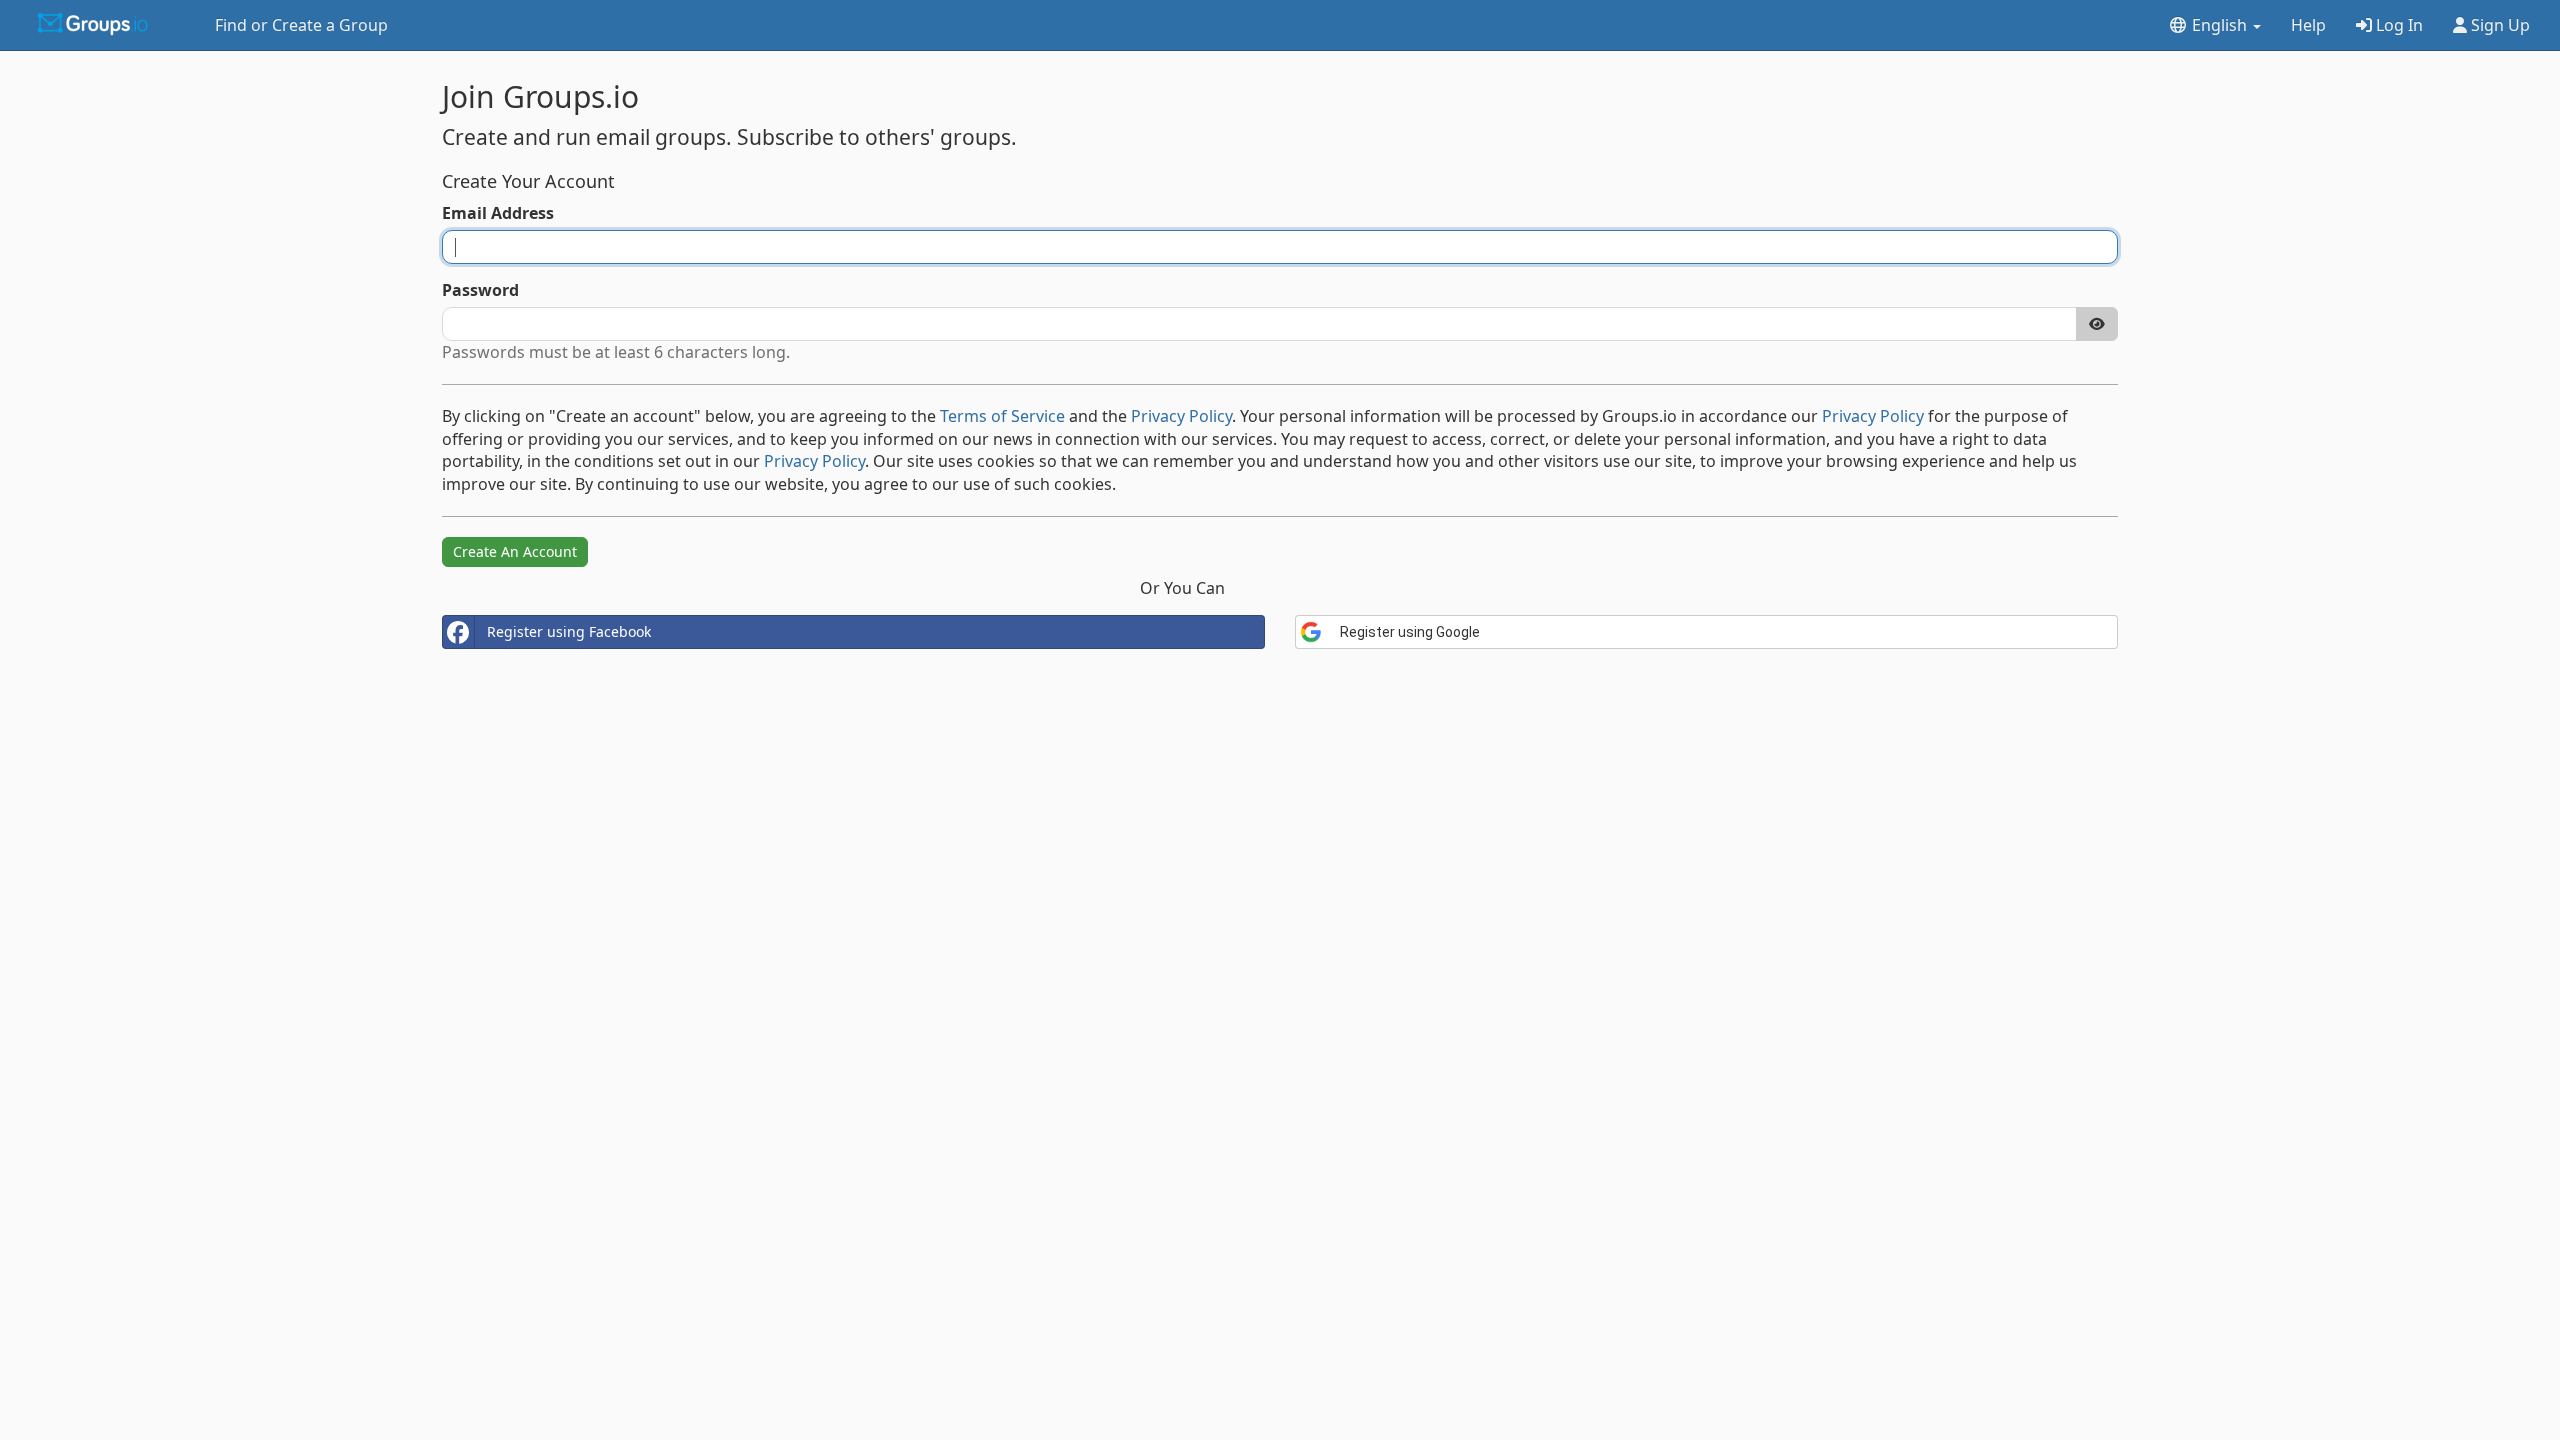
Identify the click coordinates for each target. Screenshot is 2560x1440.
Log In (2397, 25)
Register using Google (1410, 632)
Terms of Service (1002, 416)
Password (480, 290)
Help (2308, 25)
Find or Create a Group (301, 25)
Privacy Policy (1181, 416)
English (2219, 25)
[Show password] (2097, 324)
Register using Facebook (569, 631)
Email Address (498, 213)
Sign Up (2498, 25)
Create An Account (515, 551)
